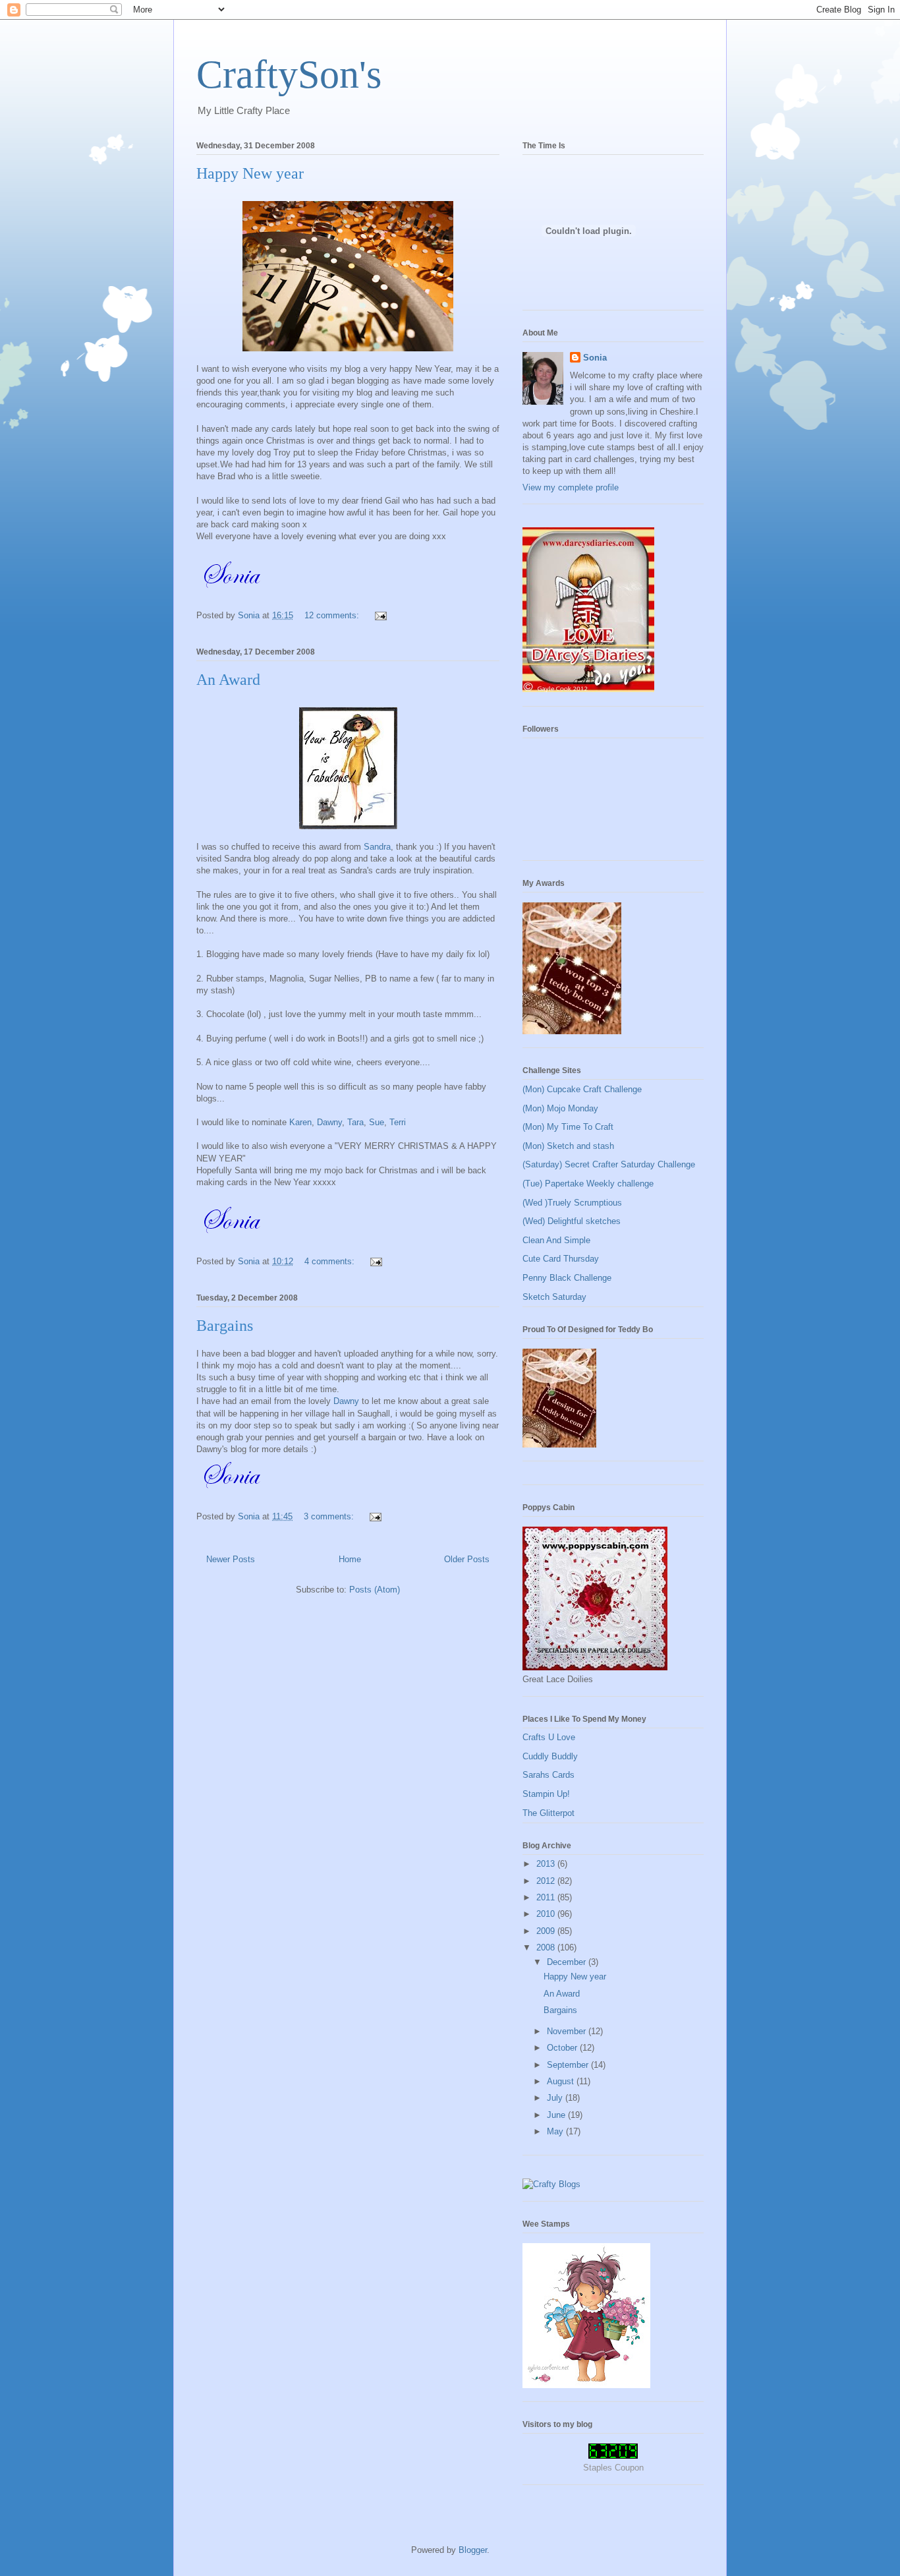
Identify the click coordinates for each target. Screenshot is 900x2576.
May (556, 2131)
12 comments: (333, 615)
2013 (547, 1864)
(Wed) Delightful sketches (572, 1221)
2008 (547, 1947)
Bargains (225, 1326)
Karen (299, 1122)
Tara (355, 1122)
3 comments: (330, 1516)
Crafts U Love (549, 1737)
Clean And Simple (556, 1240)
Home (350, 1559)
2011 (547, 1897)
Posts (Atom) (375, 1590)
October (563, 2048)
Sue (377, 1122)
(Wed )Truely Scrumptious (572, 1203)
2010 (547, 1914)
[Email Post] (380, 615)
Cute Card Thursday (561, 1259)
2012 (547, 1881)
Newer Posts (231, 1559)
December (568, 1962)
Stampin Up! (546, 1794)
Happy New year (250, 173)
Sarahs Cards (548, 1775)
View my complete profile (571, 487)
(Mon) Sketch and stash (568, 1146)
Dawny (329, 1122)
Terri (398, 1122)
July (556, 2098)
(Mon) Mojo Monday (560, 1108)
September (569, 2065)
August (562, 2081)
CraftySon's (289, 74)
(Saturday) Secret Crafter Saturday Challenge (609, 1164)
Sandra (377, 847)
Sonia (595, 358)
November (568, 2031)
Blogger (473, 2550)
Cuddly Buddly (550, 1756)
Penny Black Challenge (567, 1278)
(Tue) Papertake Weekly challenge (588, 1184)
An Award (228, 680)
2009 (547, 1931)
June (557, 2115)
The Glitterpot (548, 1813)
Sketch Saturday (554, 1297)
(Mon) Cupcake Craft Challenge (582, 1089)
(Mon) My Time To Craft (568, 1127)
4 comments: (331, 1261)
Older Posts (467, 1559)
